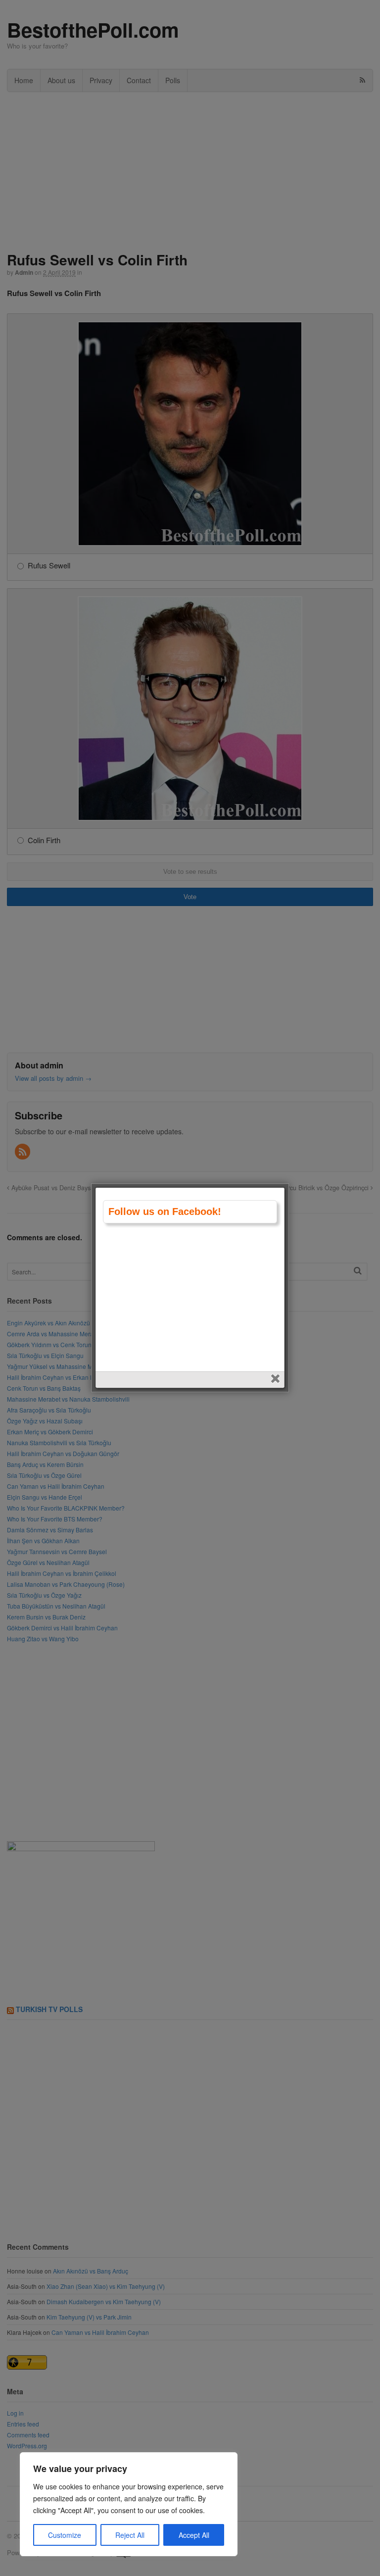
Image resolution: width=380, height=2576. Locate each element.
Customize (65, 2535)
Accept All (194, 2535)
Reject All (130, 2535)
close (276, 1380)
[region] (129, 2504)
